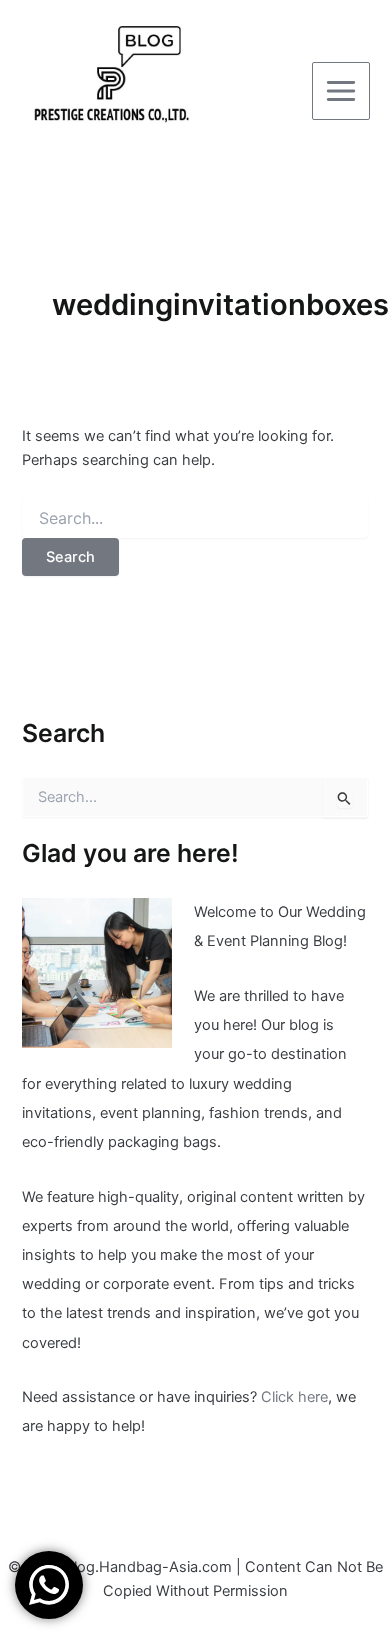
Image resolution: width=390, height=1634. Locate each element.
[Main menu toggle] (341, 91)
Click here (294, 1397)
